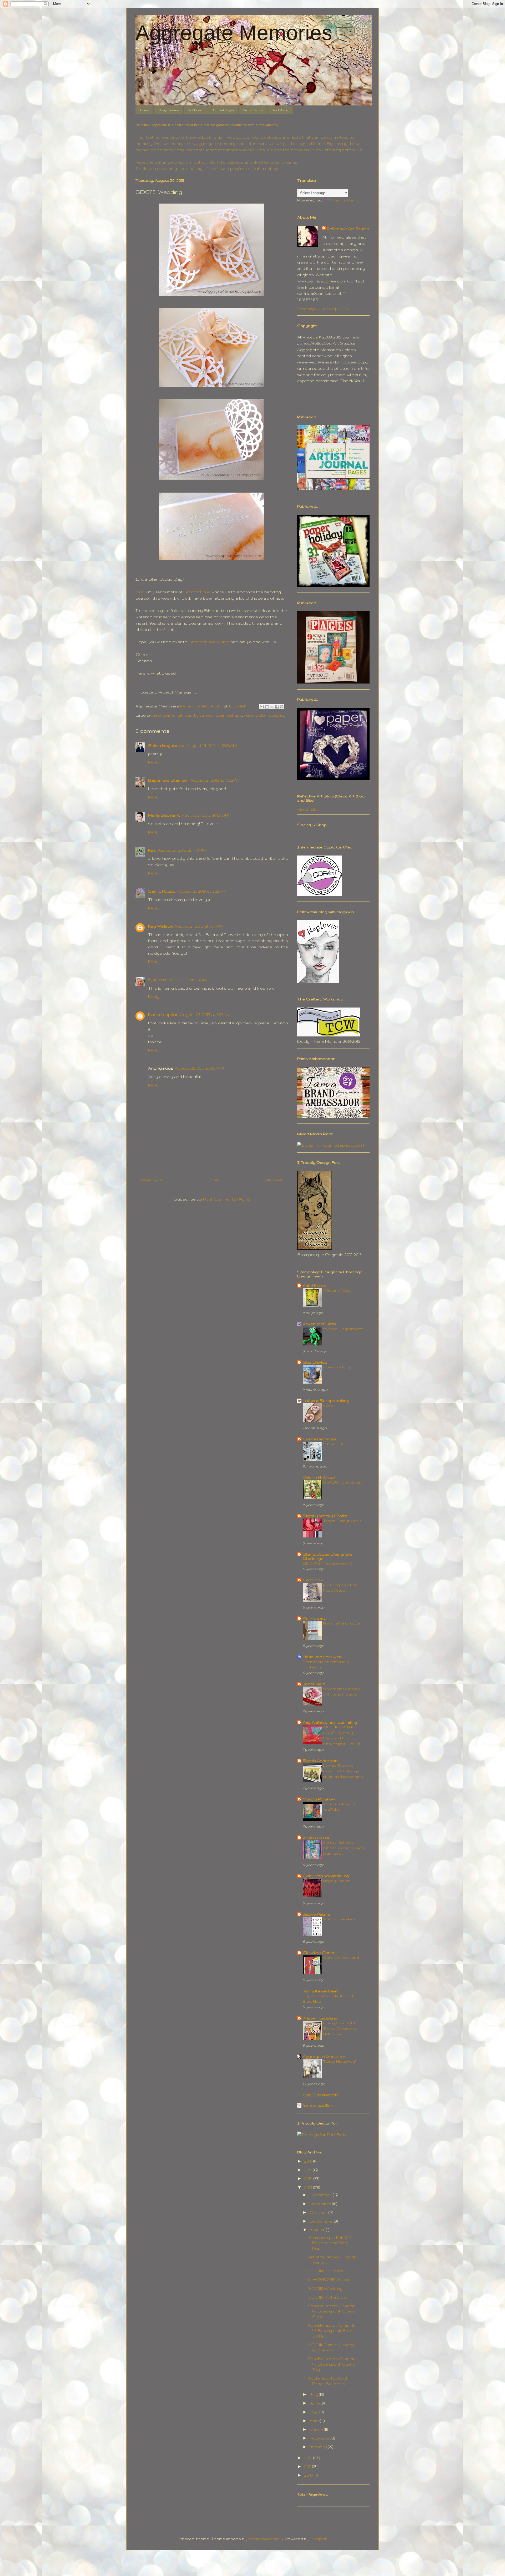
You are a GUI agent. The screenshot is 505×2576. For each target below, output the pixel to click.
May (315, 2412)
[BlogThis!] (267, 707)
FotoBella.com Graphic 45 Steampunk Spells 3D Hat (332, 2331)
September (322, 2221)
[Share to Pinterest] (282, 707)
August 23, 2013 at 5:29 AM (205, 1014)
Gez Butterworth (320, 2095)
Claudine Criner (319, 1953)
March (317, 2429)
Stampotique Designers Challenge (328, 1556)
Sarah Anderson (320, 1761)
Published (195, 110)
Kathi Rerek (314, 1285)
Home (144, 110)
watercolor (255, 715)
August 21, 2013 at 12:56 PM (206, 815)
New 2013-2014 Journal (330, 2279)
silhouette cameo (196, 715)
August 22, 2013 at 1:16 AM (183, 980)
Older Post (273, 1180)
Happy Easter (336, 1881)
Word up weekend (340, 1919)
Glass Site (308, 809)
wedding (277, 715)
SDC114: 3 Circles (326, 2271)
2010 (309, 2475)
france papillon (163, 1014)
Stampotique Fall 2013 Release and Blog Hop (330, 2243)
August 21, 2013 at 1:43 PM (181, 850)
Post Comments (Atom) (226, 1199)
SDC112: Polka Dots (328, 2297)
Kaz (152, 850)
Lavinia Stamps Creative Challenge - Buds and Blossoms (343, 1771)
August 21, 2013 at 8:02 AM (215, 780)
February (320, 2438)
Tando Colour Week (342, 1521)
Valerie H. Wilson (320, 1477)
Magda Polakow (319, 1799)
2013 (309, 2187)
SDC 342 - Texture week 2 (327, 1563)
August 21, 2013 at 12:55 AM (212, 745)
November (321, 2204)
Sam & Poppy (162, 891)
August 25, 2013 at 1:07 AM (200, 1068)
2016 (309, 2161)
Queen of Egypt (338, 1367)
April (315, 2421)
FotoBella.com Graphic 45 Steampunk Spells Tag (332, 2364)
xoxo (328, 1405)
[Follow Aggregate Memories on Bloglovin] (318, 982)
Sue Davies (315, 1362)
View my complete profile (323, 308)
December (321, 2195)
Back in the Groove (341, 1623)
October (319, 2212)
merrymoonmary (266, 2539)
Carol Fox (313, 1580)
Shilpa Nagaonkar (167, 745)
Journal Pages (223, 110)
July (314, 2394)
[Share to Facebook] (277, 707)
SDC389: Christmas (342, 1482)
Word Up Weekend (341, 1957)
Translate (343, 200)
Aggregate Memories (234, 33)
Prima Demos (253, 110)
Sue (152, 980)
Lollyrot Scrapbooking (326, 1401)
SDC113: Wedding (325, 2288)
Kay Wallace (160, 926)
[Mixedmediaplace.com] (331, 1145)
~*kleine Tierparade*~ (343, 1329)
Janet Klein (314, 1684)
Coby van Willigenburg (326, 1876)
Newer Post (151, 1180)
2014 (309, 2178)
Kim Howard (315, 1618)
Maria (141, 592)
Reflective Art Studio (348, 229)
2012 (309, 2458)
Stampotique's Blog (208, 642)
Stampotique (197, 592)
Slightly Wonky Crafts (325, 1516)
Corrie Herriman (319, 1439)
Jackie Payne (316, 1914)
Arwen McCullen (319, 1324)
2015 (309, 2170)
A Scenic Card (337, 1290)
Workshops (280, 110)
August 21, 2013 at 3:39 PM (202, 891)
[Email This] (262, 707)
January (319, 2447)
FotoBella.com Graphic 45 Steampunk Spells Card (332, 2311)
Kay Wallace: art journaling (330, 1722)
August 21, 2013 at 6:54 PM (199, 926)
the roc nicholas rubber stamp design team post (344, 1848)
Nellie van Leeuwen (322, 1657)
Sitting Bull (333, 1444)
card (156, 715)
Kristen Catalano (320, 2018)
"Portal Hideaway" (339, 2061)
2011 (308, 2466)
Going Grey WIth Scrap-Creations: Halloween (340, 2028)
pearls (169, 715)
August (318, 2230)
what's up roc (317, 1837)
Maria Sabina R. (164, 815)
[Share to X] (272, 707)
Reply (154, 762)
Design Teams (168, 110)
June (315, 2403)
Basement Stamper (168, 780)
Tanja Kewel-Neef (320, 1991)
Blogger (319, 2539)
